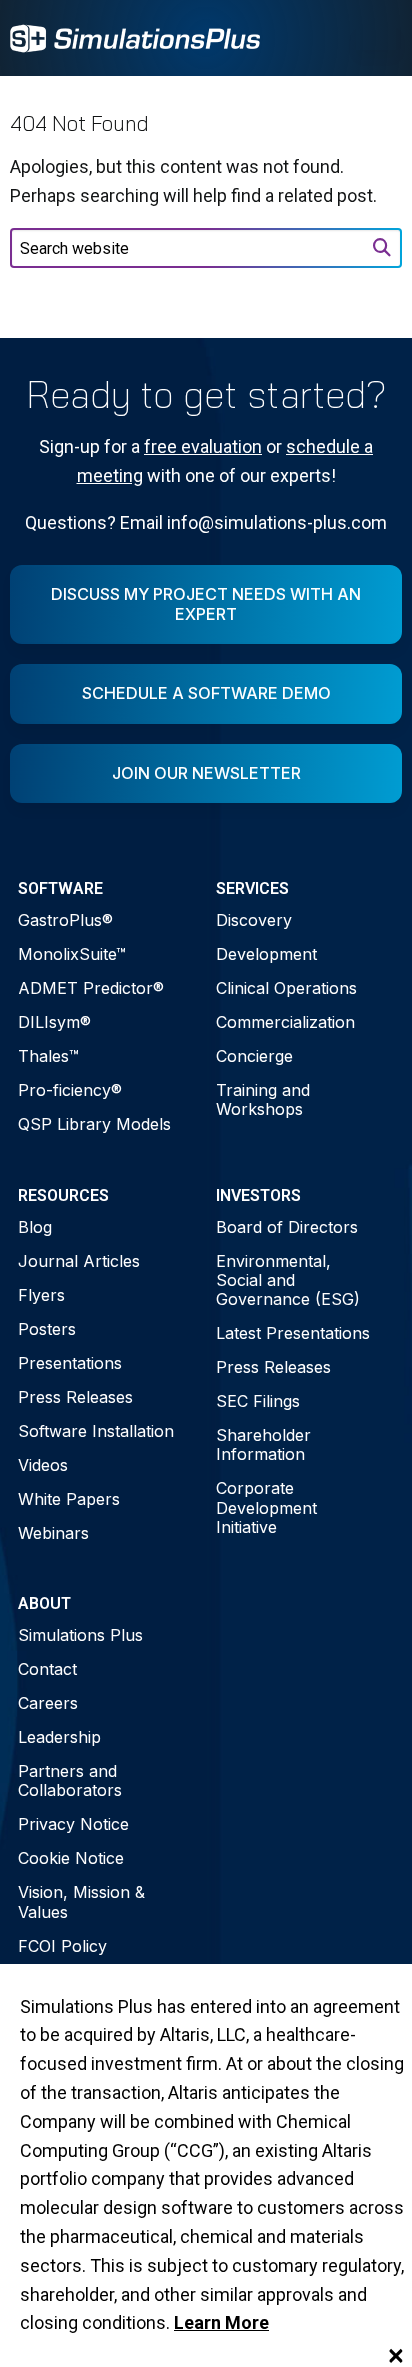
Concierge (254, 1056)
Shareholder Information (263, 1444)
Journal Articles (79, 1261)
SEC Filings (258, 1401)
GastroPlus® (65, 920)
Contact (47, 1669)
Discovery (254, 920)
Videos (43, 1465)
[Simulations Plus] (135, 36)
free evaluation (203, 446)
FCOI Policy (62, 1946)
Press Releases (75, 1397)
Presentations (70, 1363)
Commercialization (285, 1022)
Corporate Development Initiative (266, 1507)
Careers (48, 1703)
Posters (47, 1329)
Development (266, 954)
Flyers (41, 1295)
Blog (35, 1227)
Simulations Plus (80, 1635)
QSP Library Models (94, 1124)
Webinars (53, 1533)
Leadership (59, 1737)
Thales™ (48, 1056)
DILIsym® (54, 1022)
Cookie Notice (71, 1858)
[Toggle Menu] (376, 38)
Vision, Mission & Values (81, 1901)
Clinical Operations (286, 988)
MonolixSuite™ (72, 954)
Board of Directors (287, 1227)
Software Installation (96, 1431)
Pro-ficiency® (70, 1090)
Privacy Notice (73, 1824)
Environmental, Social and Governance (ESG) (288, 1280)
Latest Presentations (293, 1333)
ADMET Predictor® (91, 988)
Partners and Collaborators (70, 1780)
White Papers (69, 1499)
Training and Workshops (263, 1099)
